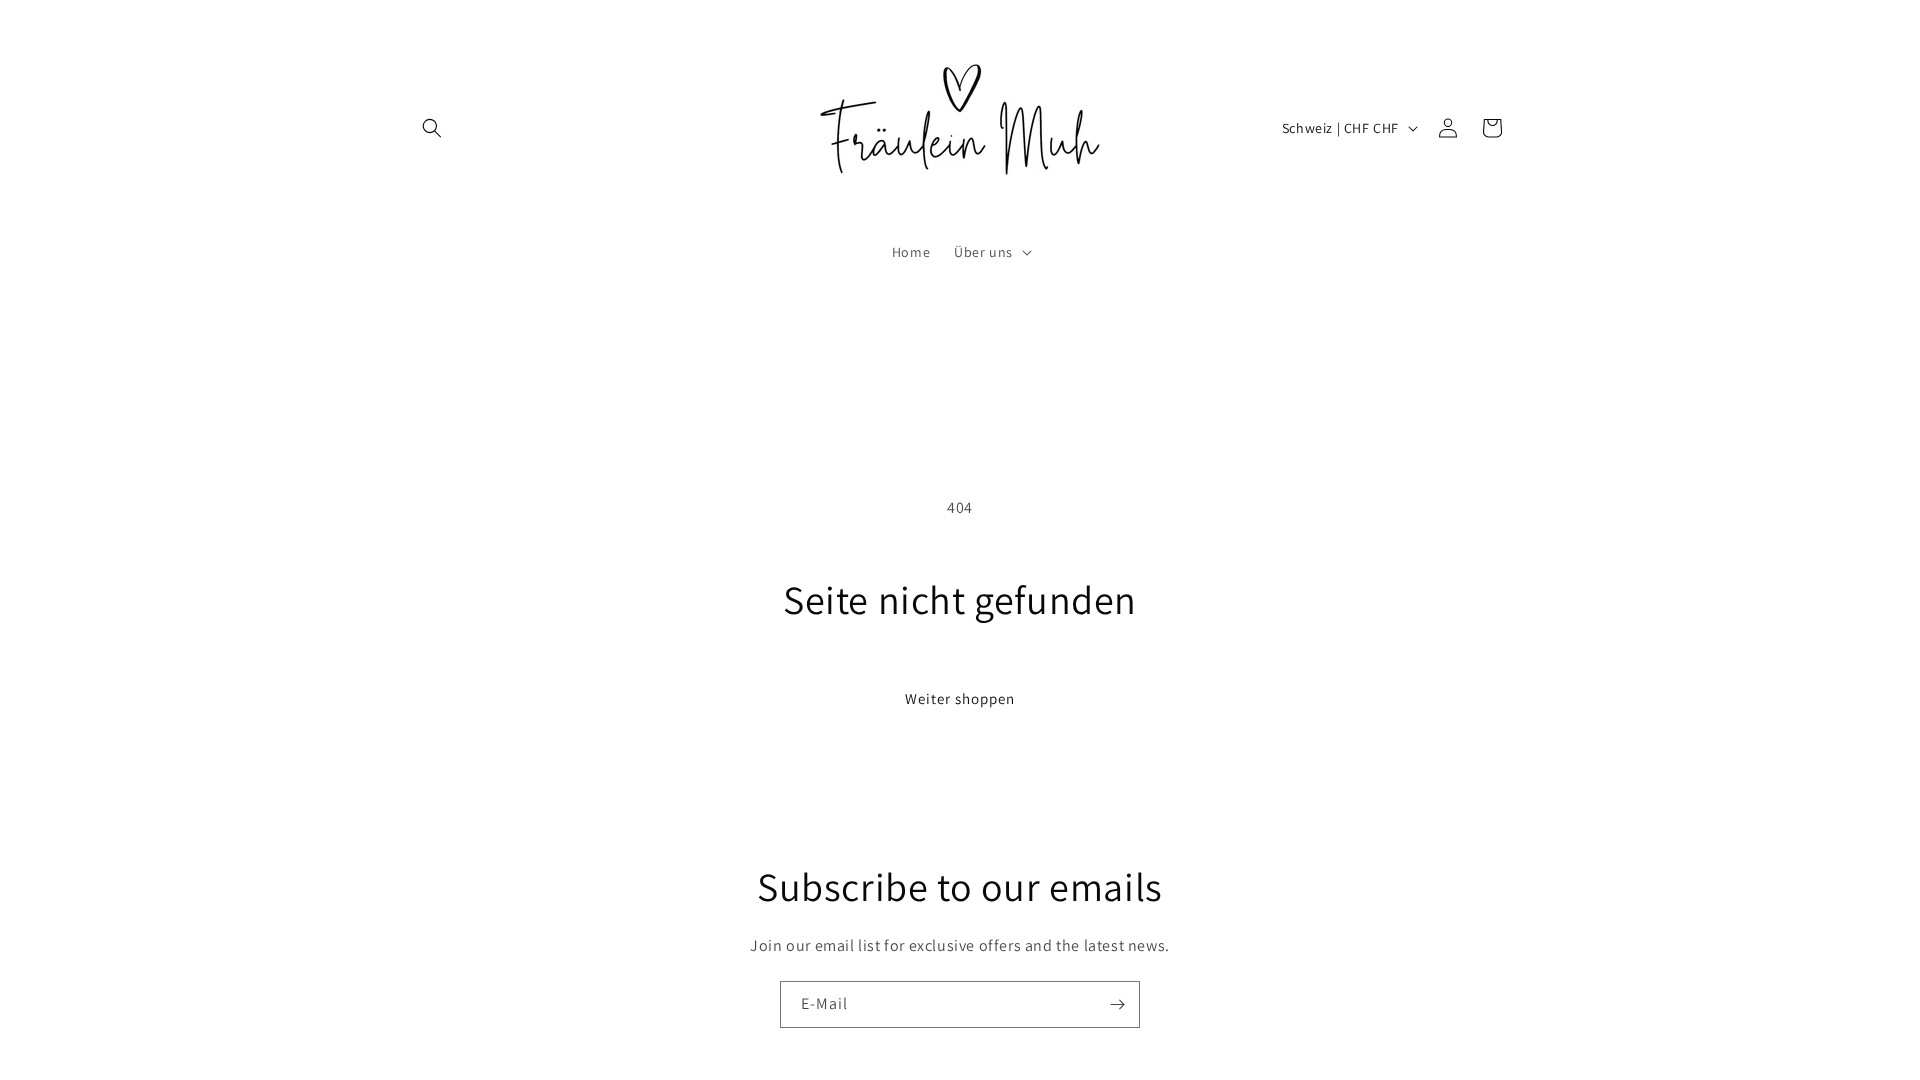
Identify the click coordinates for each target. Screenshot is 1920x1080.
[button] (432, 128)
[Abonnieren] (1117, 1004)
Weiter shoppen (960, 698)
